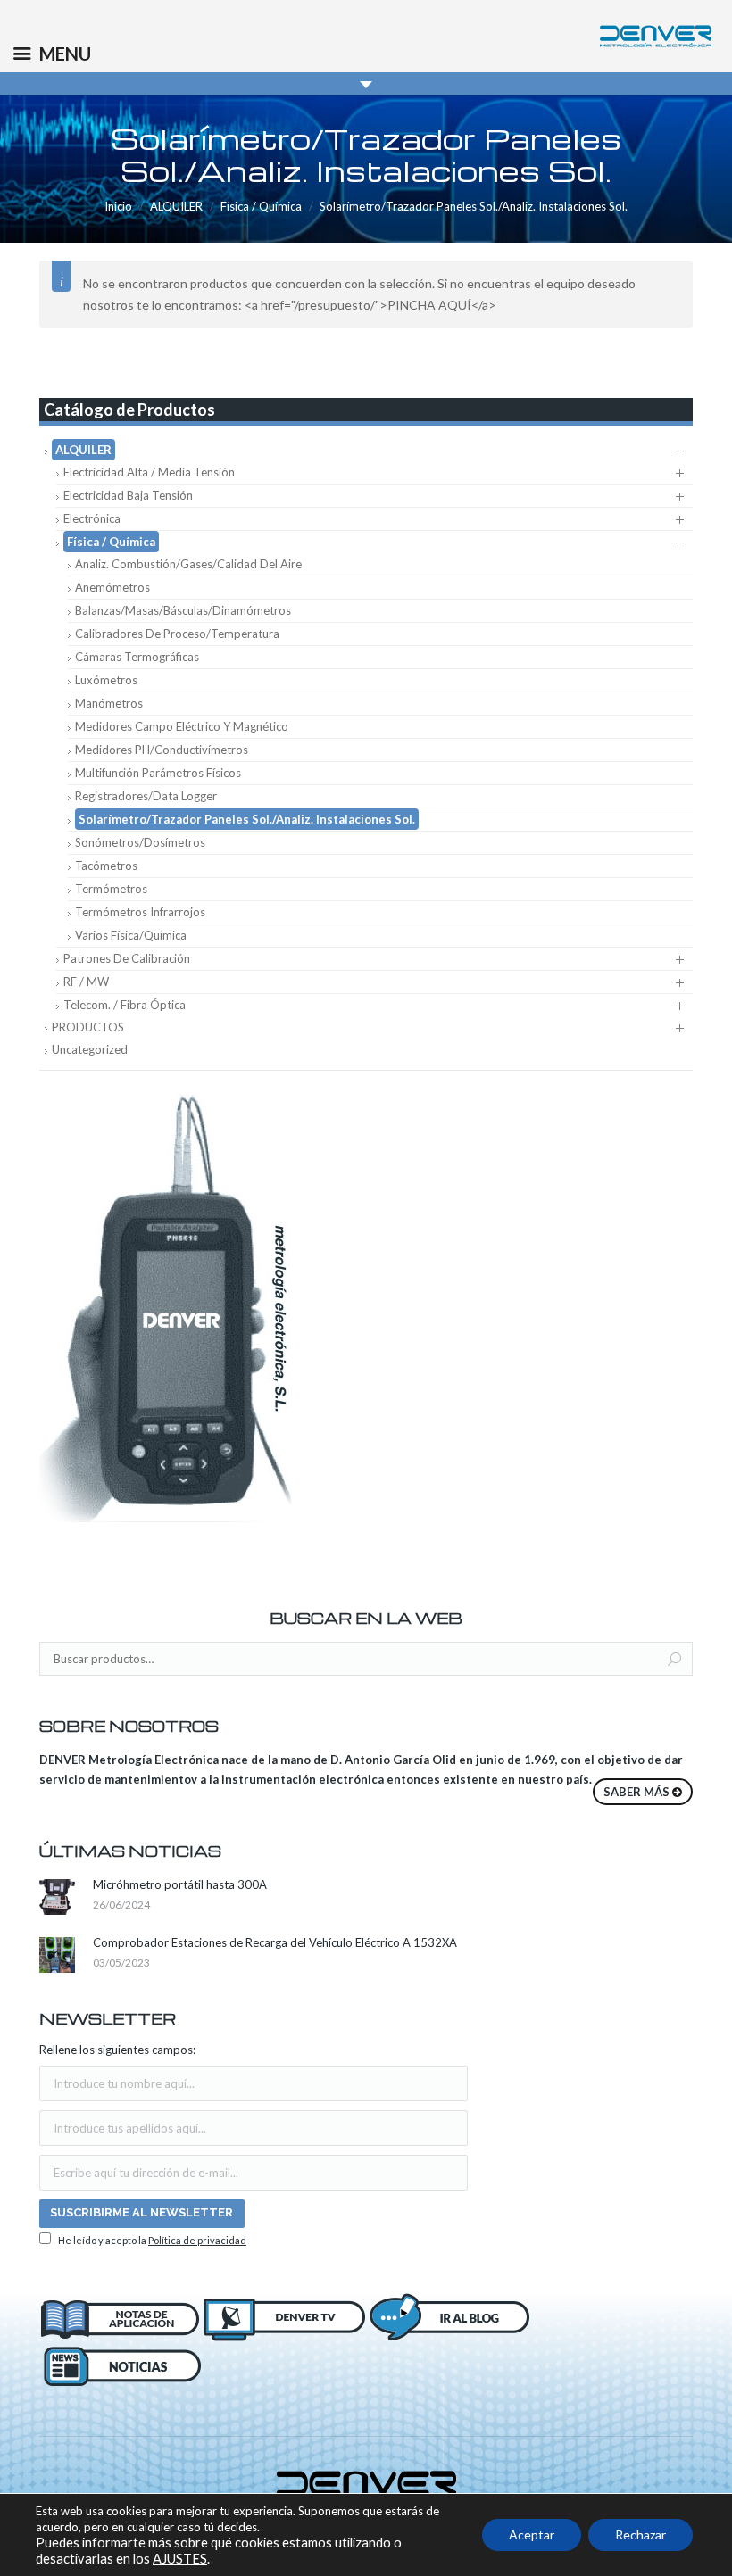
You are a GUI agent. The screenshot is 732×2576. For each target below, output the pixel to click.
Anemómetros (112, 587)
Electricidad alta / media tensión (149, 472)
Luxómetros (106, 680)
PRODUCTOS (88, 1027)
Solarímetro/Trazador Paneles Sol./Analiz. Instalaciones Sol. (247, 819)
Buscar (675, 1660)
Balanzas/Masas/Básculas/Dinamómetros (183, 610)
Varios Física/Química (131, 935)
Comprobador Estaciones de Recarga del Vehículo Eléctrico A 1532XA (275, 1942)
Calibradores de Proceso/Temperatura (177, 634)
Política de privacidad (197, 2240)
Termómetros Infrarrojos (140, 912)
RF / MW (86, 982)
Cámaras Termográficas (137, 657)
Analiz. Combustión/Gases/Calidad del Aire (188, 564)
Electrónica (92, 518)
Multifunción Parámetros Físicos (158, 773)
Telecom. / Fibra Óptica (125, 1005)
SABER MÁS (636, 1792)
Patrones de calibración (127, 958)
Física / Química (261, 206)
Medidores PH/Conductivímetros (162, 750)
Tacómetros (106, 866)
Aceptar (532, 2535)
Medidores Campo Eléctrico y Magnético (182, 726)
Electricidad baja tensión (128, 495)
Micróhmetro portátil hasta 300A (180, 1884)
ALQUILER (176, 206)
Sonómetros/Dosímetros (140, 842)
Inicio (118, 206)
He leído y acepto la (151, 2240)
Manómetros (109, 703)
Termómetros (111, 889)
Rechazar (640, 2535)
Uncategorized (90, 1049)
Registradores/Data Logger (146, 796)
